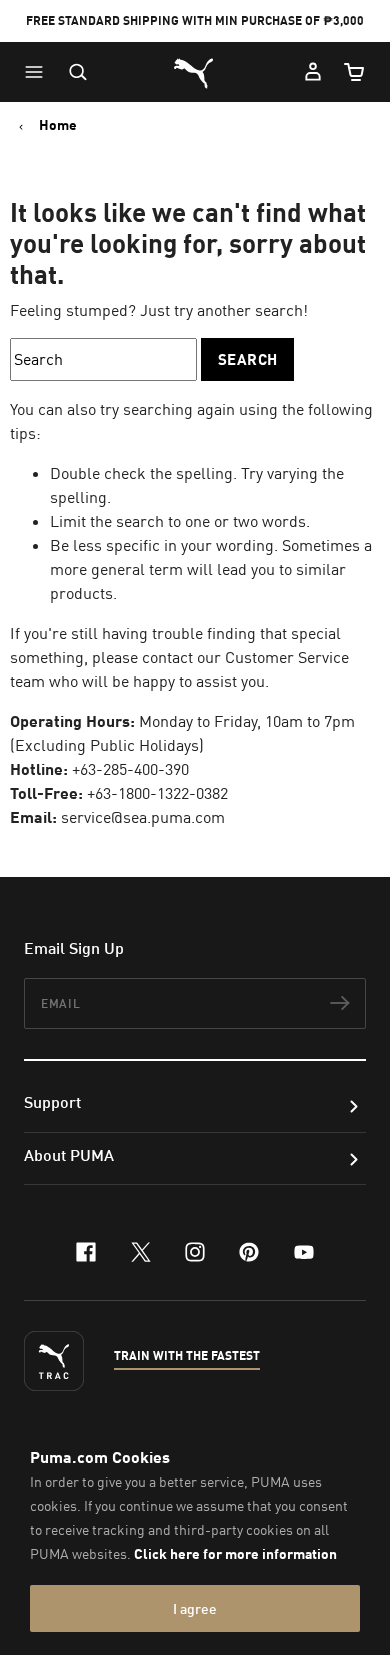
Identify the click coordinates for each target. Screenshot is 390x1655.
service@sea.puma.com (143, 817)
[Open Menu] (39, 72)
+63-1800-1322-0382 (157, 793)
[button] (39, 72)
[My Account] (313, 72)
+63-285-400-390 (130, 769)
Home (58, 125)
